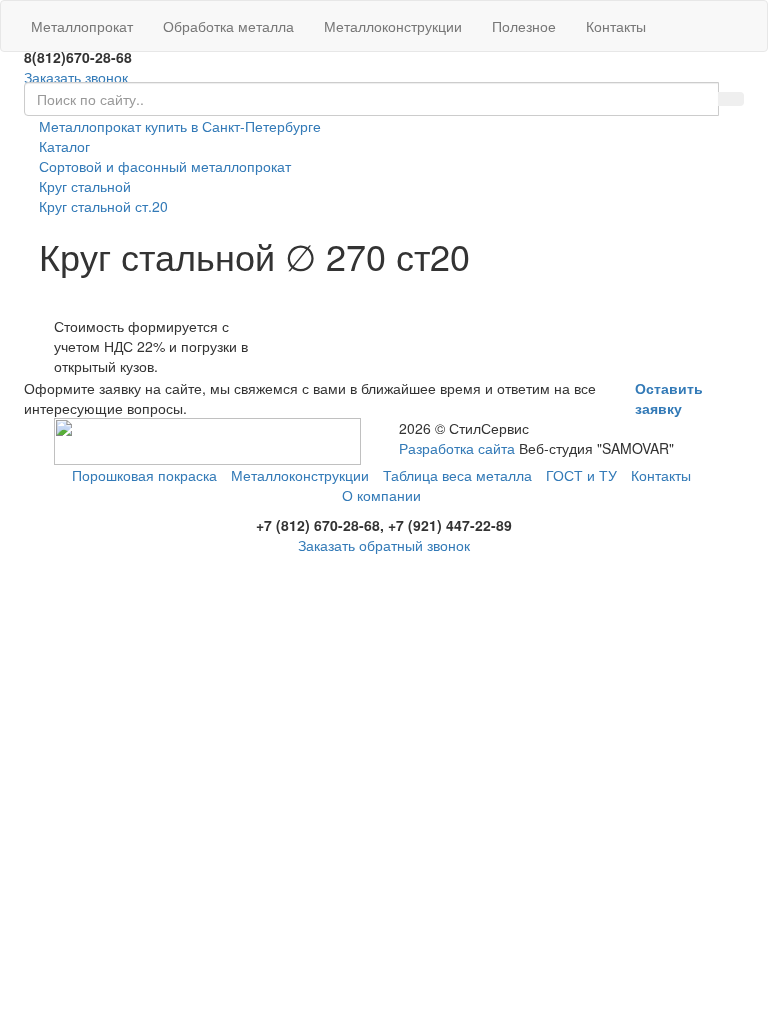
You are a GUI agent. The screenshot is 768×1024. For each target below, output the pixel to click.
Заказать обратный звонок (384, 545)
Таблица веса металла (457, 475)
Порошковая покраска (144, 475)
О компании (381, 495)
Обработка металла (228, 26)
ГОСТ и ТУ (581, 475)
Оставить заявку (669, 398)
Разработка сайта (457, 448)
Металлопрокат (82, 26)
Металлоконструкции (393, 26)
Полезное (524, 26)
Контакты (616, 26)
